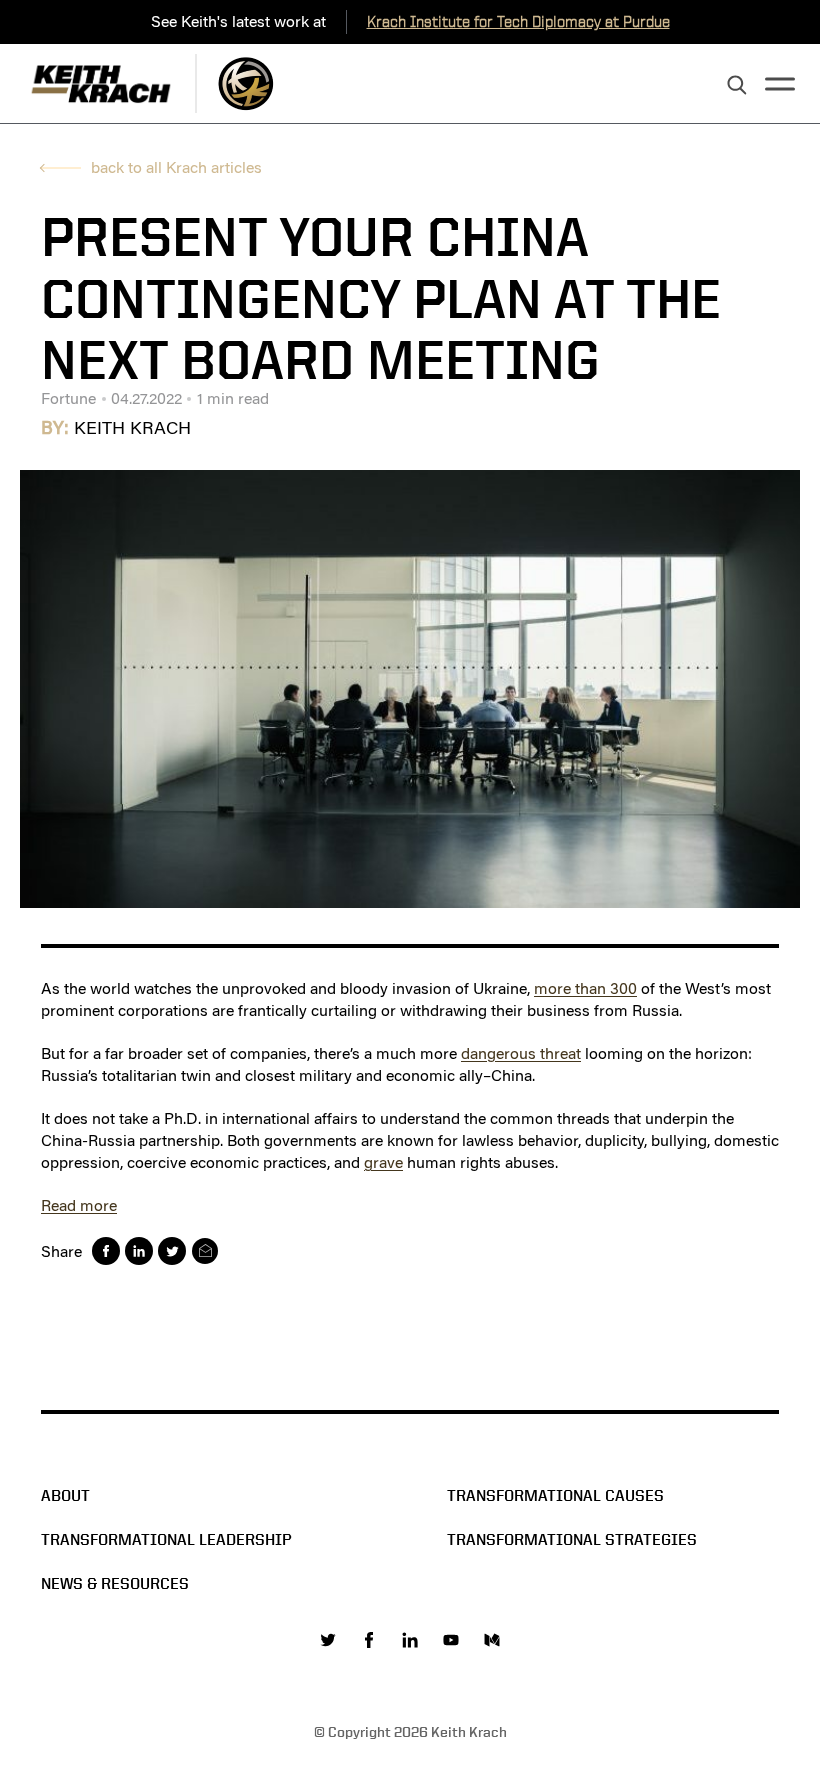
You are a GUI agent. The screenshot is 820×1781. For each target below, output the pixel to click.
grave (383, 1162)
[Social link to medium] (492, 1640)
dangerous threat (521, 1053)
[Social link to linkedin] (410, 1640)
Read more (79, 1205)
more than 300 (585, 988)
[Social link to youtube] (451, 1640)
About (65, 1495)
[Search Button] (737, 86)
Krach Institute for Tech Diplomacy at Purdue (518, 21)
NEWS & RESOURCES (115, 1583)
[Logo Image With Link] (245, 83)
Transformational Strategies (572, 1539)
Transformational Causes (555, 1495)
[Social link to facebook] (369, 1640)
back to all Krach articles (176, 167)
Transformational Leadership (166, 1539)
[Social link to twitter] (328, 1640)
